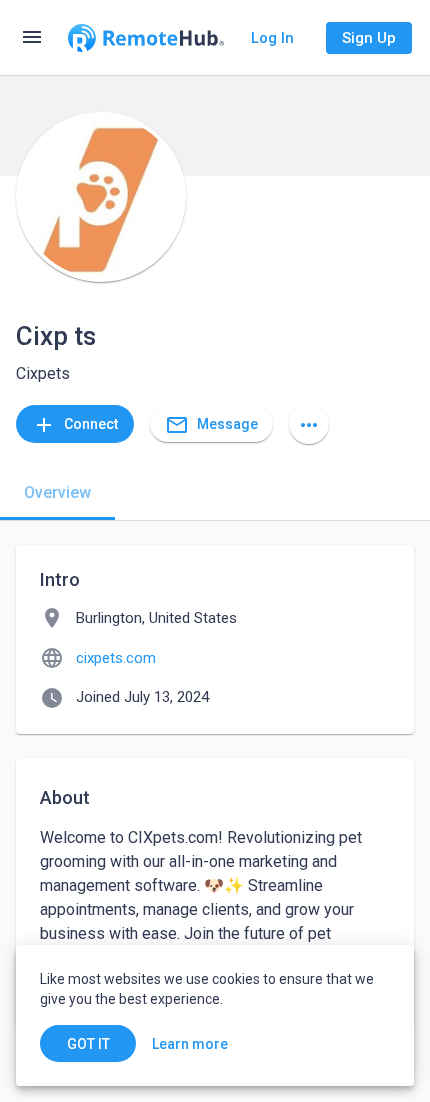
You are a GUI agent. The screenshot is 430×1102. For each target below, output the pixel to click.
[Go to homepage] (146, 38)
